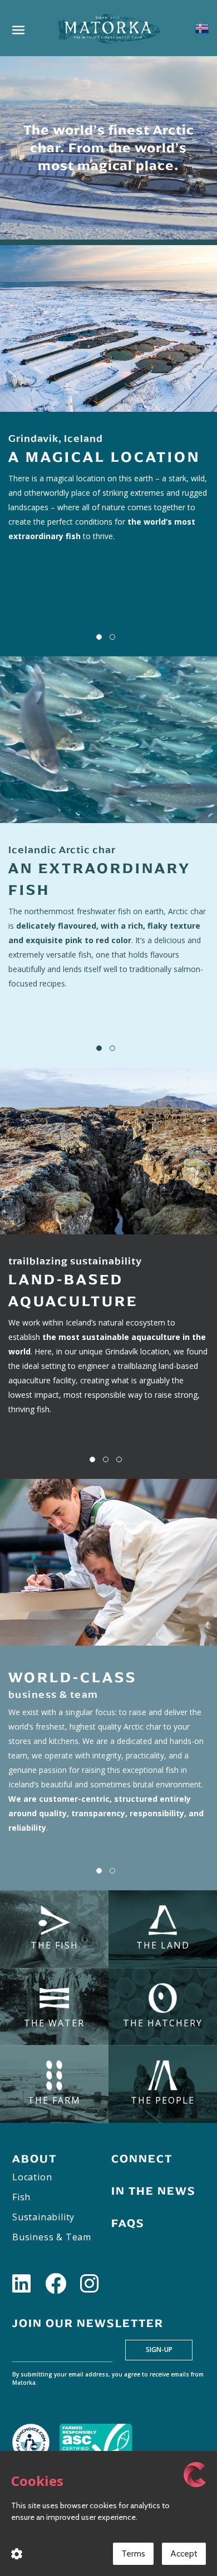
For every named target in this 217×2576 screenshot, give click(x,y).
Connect (142, 2159)
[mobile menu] (18, 33)
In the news (154, 2191)
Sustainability (43, 2217)
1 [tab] (99, 637)
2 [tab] (112, 637)
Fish (21, 2197)
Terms (133, 2553)
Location (32, 2177)
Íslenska (202, 28)
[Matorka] (108, 28)
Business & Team (52, 2237)
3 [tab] (119, 1459)
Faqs (128, 2223)
